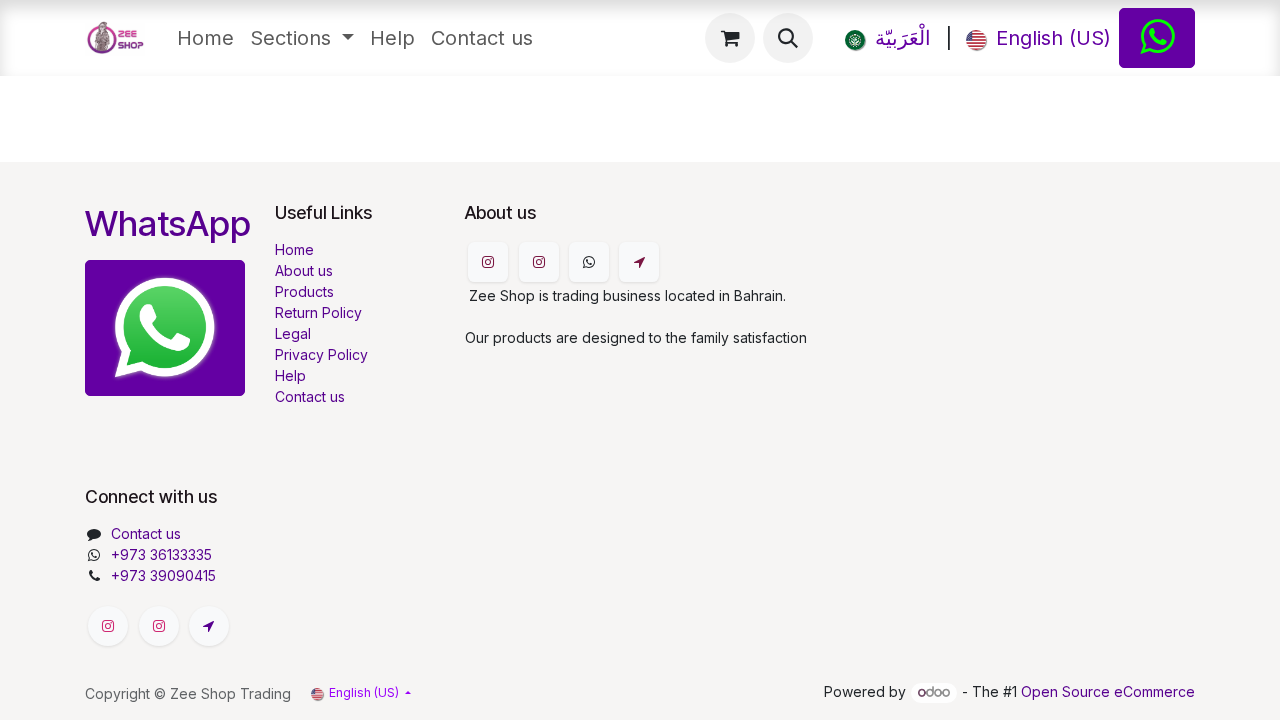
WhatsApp (168, 223)
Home (294, 249)
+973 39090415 (163, 575)
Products (304, 291)
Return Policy (318, 312)
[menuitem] (205, 38)
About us (304, 270)
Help (290, 375)
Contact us (310, 396)
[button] (788, 38)
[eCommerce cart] (730, 38)
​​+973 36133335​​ (161, 554)
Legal (293, 333)
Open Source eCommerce (1108, 691)
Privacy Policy (321, 354)
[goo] (639, 262)
